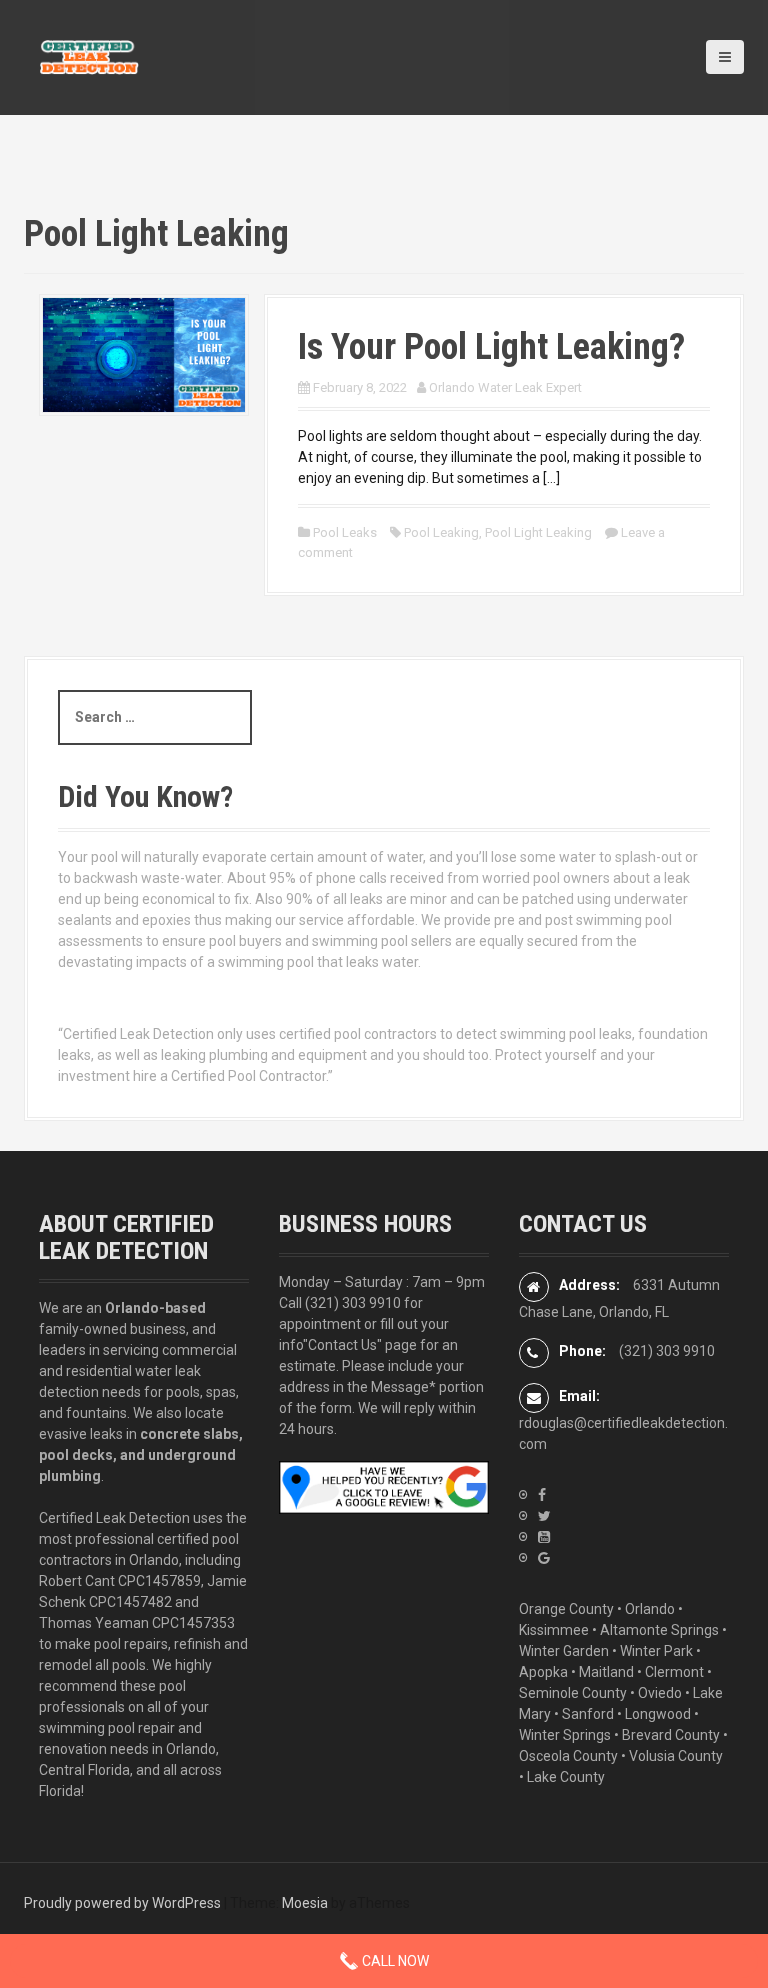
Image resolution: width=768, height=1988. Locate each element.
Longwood (658, 1714)
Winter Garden (564, 1651)
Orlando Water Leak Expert (505, 387)
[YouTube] (544, 1537)
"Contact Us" (342, 1345)
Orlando (650, 1609)
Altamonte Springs (659, 1630)
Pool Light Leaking (538, 532)
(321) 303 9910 (353, 1303)
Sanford (588, 1714)
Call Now (394, 1961)
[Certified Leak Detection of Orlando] (89, 56)
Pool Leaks (345, 532)
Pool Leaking (441, 532)
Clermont (674, 1672)
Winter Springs (565, 1735)
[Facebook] (542, 1495)
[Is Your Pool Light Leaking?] (144, 354)
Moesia (305, 1903)
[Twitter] (544, 1516)
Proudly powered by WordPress (122, 1903)
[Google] (544, 1558)
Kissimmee (554, 1630)
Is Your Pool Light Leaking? (491, 347)
